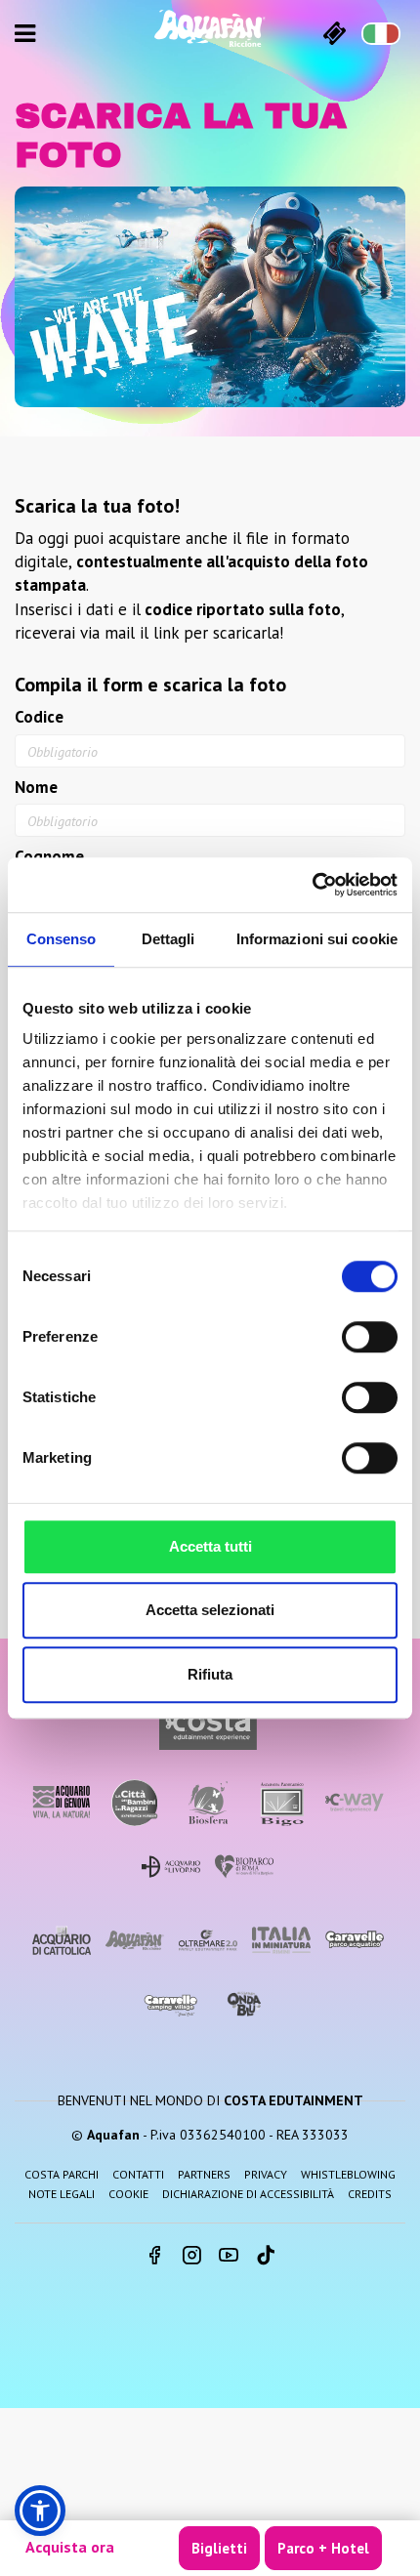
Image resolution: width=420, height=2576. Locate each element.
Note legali (62, 2194)
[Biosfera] (208, 1802)
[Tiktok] (266, 2257)
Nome (36, 787)
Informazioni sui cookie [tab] (317, 939)
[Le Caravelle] (355, 1940)
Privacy (266, 2174)
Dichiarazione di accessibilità (248, 2194)
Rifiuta (210, 1674)
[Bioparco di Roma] (244, 1867)
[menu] (25, 33)
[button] (40, 2511)
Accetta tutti (210, 1546)
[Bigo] (281, 1802)
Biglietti (219, 2548)
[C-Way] (355, 1802)
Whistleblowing (348, 2174)
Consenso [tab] (62, 939)
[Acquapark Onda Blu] (244, 2005)
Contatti (138, 2174)
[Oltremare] (208, 1940)
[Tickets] (335, 33)
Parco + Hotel (323, 2548)
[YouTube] (229, 2257)
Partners (204, 2174)
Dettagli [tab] (168, 939)
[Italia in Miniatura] (281, 1940)
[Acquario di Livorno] (171, 1867)
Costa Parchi (62, 2174)
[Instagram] (191, 2257)
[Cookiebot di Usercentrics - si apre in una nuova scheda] (312, 885)
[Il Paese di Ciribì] (171, 2005)
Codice (39, 717)
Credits (370, 2194)
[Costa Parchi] (208, 1726)
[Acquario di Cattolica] (62, 1940)
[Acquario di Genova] (62, 1802)
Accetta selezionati (210, 1610)
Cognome (49, 856)
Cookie (128, 2194)
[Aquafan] (210, 28)
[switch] (370, 1337)
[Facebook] (154, 2257)
